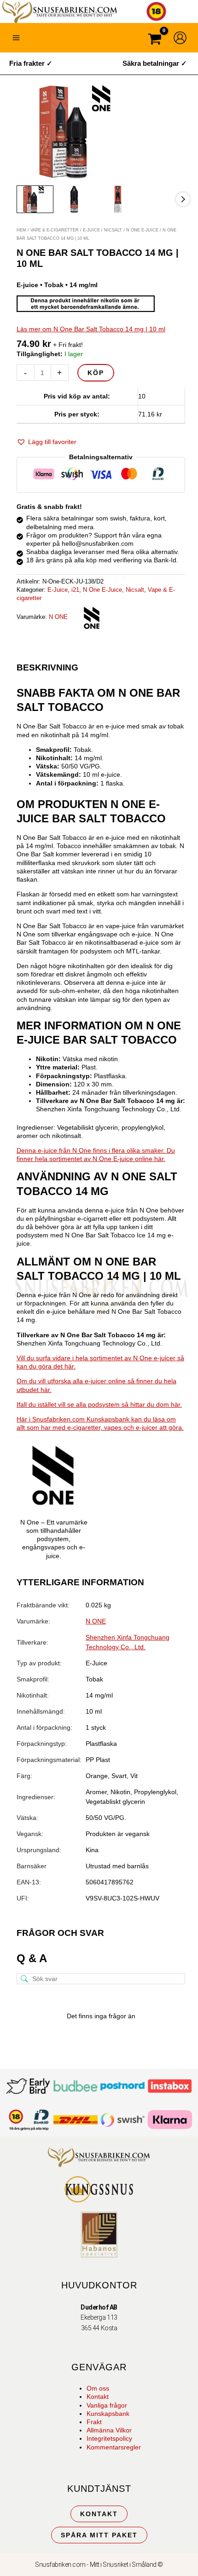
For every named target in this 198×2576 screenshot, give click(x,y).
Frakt (94, 2422)
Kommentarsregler (114, 2447)
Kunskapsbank (108, 2414)
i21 (75, 590)
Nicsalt (113, 230)
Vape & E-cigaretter (55, 230)
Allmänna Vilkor (109, 2430)
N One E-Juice (142, 230)
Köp (96, 373)
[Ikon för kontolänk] (180, 38)
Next (183, 199)
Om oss (98, 2388)
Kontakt (98, 2397)
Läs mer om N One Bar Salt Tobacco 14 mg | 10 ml (91, 329)
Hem (21, 230)
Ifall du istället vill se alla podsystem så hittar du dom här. (99, 1404)
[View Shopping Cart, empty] (155, 40)
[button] (47, 442)
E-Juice (91, 230)
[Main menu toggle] (16, 38)
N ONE (58, 617)
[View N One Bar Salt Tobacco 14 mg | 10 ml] (35, 199)
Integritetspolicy (109, 2438)
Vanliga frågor (107, 2405)
